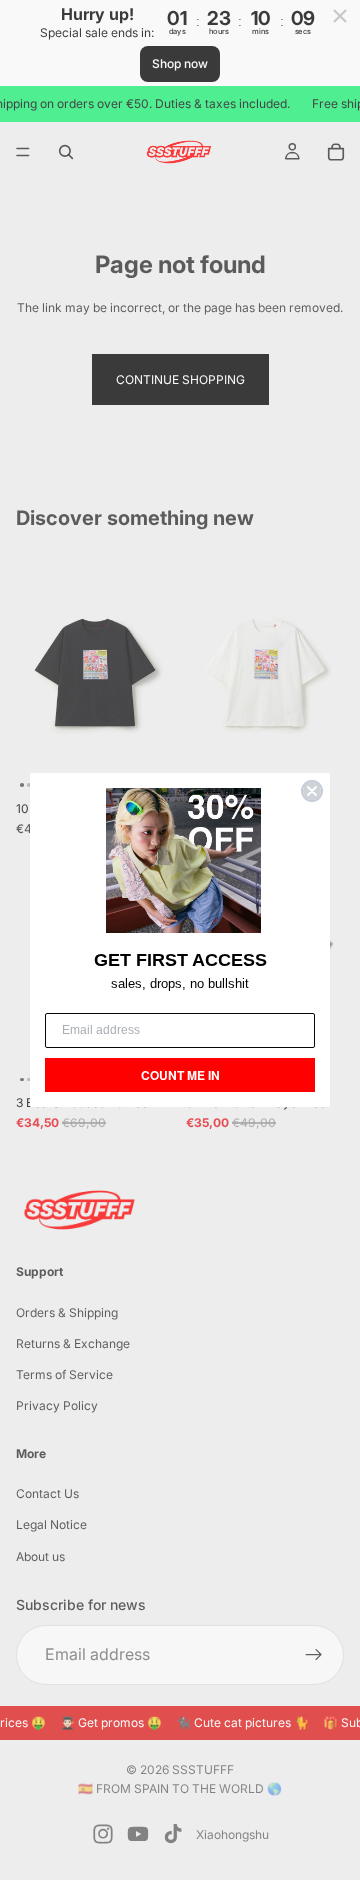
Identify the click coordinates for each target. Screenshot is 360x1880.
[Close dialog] (312, 791)
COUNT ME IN (180, 1075)
